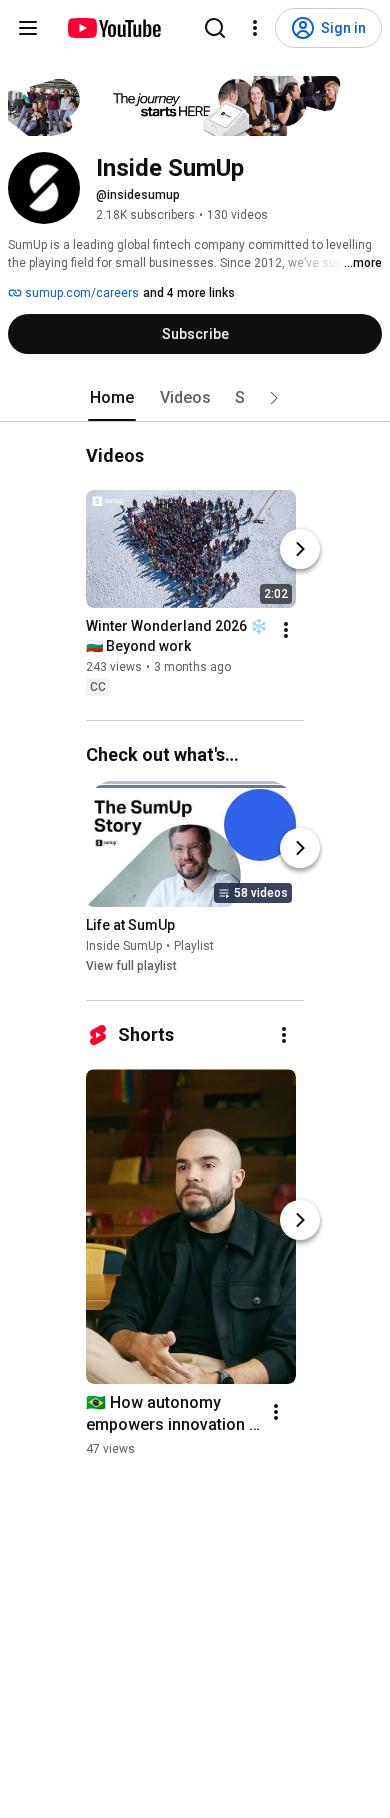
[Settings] (255, 28)
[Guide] (28, 28)
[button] (274, 398)
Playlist (194, 947)
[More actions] (286, 630)
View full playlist (131, 967)
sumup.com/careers (80, 293)
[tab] (112, 398)
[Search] (215, 28)
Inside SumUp (124, 947)
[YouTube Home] (113, 28)
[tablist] (195, 398)
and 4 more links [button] (189, 293)
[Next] (300, 549)
